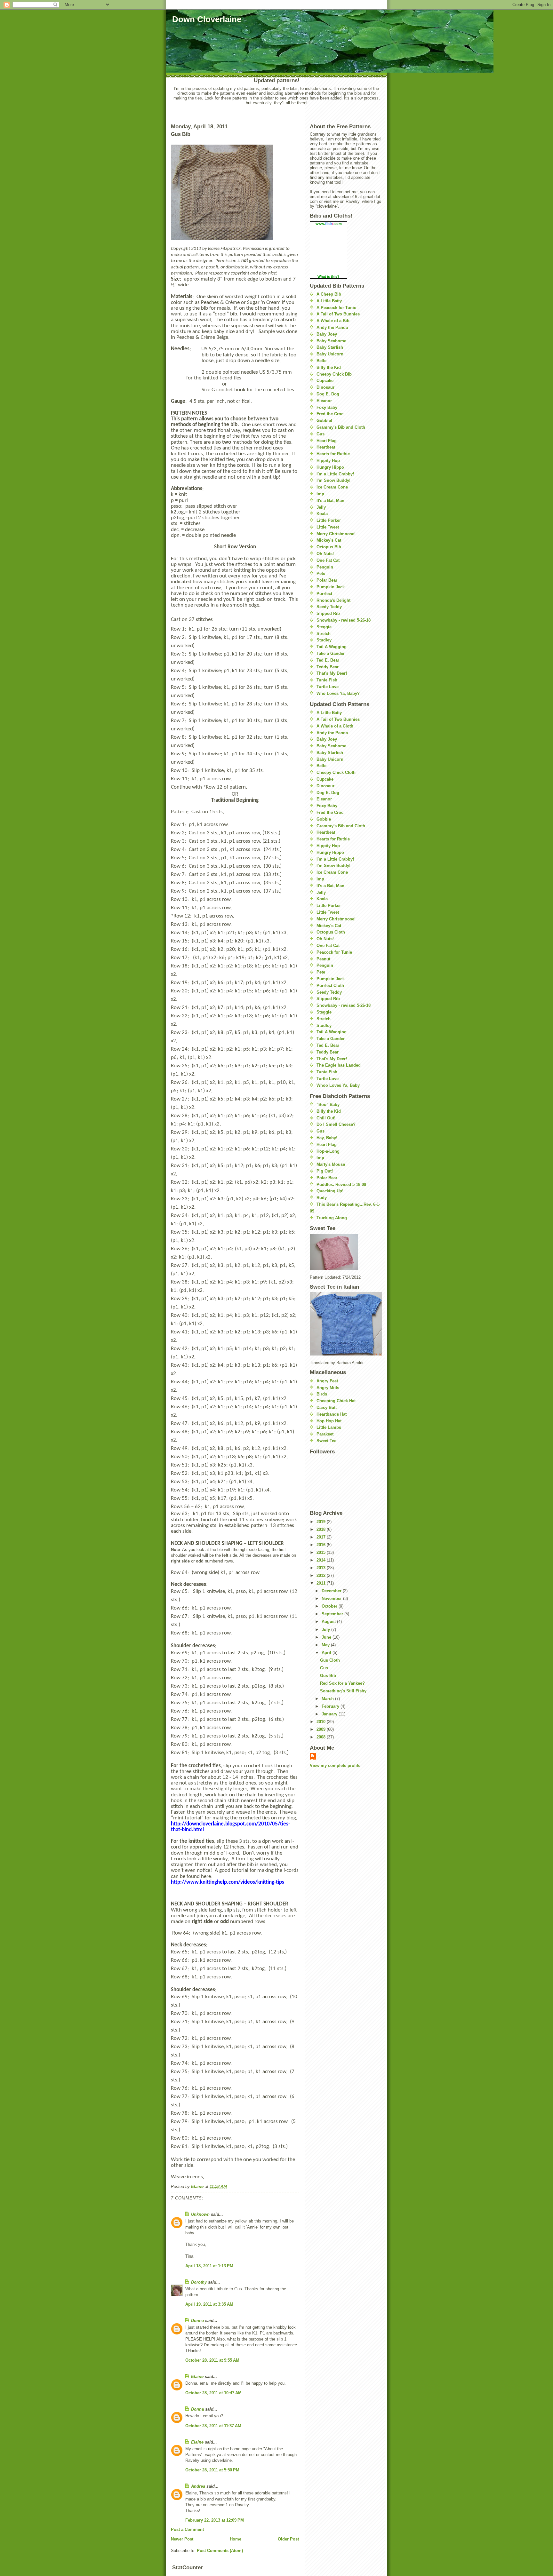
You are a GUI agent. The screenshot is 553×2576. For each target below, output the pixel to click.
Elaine (197, 2377)
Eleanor (324, 401)
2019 (322, 1522)
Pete (321, 573)
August (329, 1622)
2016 (322, 1545)
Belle (321, 361)
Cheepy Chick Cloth (336, 772)
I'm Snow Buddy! (333, 480)
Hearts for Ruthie (333, 454)
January (330, 1714)
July (326, 1630)
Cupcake (325, 381)
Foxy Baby (327, 407)
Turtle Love (328, 687)
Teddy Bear (328, 667)
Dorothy (199, 2282)
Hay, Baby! (327, 1138)
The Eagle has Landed (339, 1065)
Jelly (321, 507)
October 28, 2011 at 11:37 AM (213, 2426)
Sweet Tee (326, 1441)
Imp (320, 494)
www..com (329, 224)
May (326, 1645)
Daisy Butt (327, 1407)
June (327, 1637)
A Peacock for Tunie (336, 308)
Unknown (200, 2214)
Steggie (324, 627)
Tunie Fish (327, 680)
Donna (197, 2321)
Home (236, 2539)
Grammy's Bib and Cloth (341, 427)
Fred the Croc (330, 414)
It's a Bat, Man (330, 501)
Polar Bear (327, 580)
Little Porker (329, 520)
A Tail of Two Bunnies (338, 314)
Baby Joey (327, 334)
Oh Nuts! (325, 554)
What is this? (329, 276)
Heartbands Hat (332, 1414)
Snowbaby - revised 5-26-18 (344, 620)
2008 (322, 1737)
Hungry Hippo (330, 467)
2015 (322, 1552)
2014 (322, 1560)
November (332, 1598)
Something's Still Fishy (343, 1691)
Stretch (324, 634)
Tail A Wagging (332, 647)
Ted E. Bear (328, 660)
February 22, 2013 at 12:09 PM (215, 2520)
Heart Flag (327, 441)
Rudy (322, 1198)
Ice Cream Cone (332, 487)
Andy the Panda (332, 327)
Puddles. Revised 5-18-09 (341, 1185)
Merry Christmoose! (336, 534)
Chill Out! (326, 1118)
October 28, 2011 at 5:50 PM (212, 2470)
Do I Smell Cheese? (336, 1124)
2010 (322, 1722)
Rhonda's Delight (333, 600)
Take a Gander (331, 653)
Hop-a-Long (328, 1151)
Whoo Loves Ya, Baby (338, 1085)
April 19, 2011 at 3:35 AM (209, 2304)
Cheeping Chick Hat (336, 1401)
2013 (322, 1568)
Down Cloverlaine (207, 19)
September (333, 1614)
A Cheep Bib (329, 294)
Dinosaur (325, 387)
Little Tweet (328, 527)
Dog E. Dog (328, 394)
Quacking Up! (330, 1191)
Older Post (288, 2539)
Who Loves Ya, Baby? (338, 693)
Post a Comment (187, 2529)
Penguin (325, 567)
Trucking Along (332, 1218)
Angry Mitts (328, 1388)
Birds (322, 1394)
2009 (322, 1729)
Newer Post (182, 2539)
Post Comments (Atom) (220, 2551)
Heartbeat (326, 447)
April (327, 1653)
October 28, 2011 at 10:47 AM (213, 2393)
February (331, 1706)
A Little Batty (329, 301)
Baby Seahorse (331, 341)
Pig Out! (325, 1171)
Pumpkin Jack (331, 587)
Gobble (324, 819)
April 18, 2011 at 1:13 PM (209, 2266)
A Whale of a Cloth (335, 726)
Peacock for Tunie (334, 952)
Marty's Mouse (331, 1164)
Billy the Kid (329, 367)
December (332, 1591)
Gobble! (324, 421)
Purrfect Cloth (330, 986)
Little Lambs (329, 1427)
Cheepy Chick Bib (334, 374)
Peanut (323, 959)
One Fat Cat (328, 560)
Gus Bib (328, 1676)
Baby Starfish (330, 347)
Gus (321, 434)
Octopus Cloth (331, 932)
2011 (322, 1583)
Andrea (198, 2486)
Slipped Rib (328, 613)
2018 (322, 1529)
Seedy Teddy (329, 607)
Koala (322, 514)
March (328, 1699)
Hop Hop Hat (329, 1421)
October (330, 1606)
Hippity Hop (328, 461)
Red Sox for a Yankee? (342, 1683)
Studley (324, 640)
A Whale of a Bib (333, 321)
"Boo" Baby (328, 1105)
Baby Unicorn (330, 354)
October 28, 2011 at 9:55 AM (212, 2360)
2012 (322, 1575)
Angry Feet (327, 1381)
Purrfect (324, 594)
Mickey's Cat (329, 540)
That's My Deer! (332, 673)
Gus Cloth (330, 1660)
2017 (322, 1537)
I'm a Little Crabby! (335, 474)
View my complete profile (335, 1765)
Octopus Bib (329, 547)
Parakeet (325, 1434)
